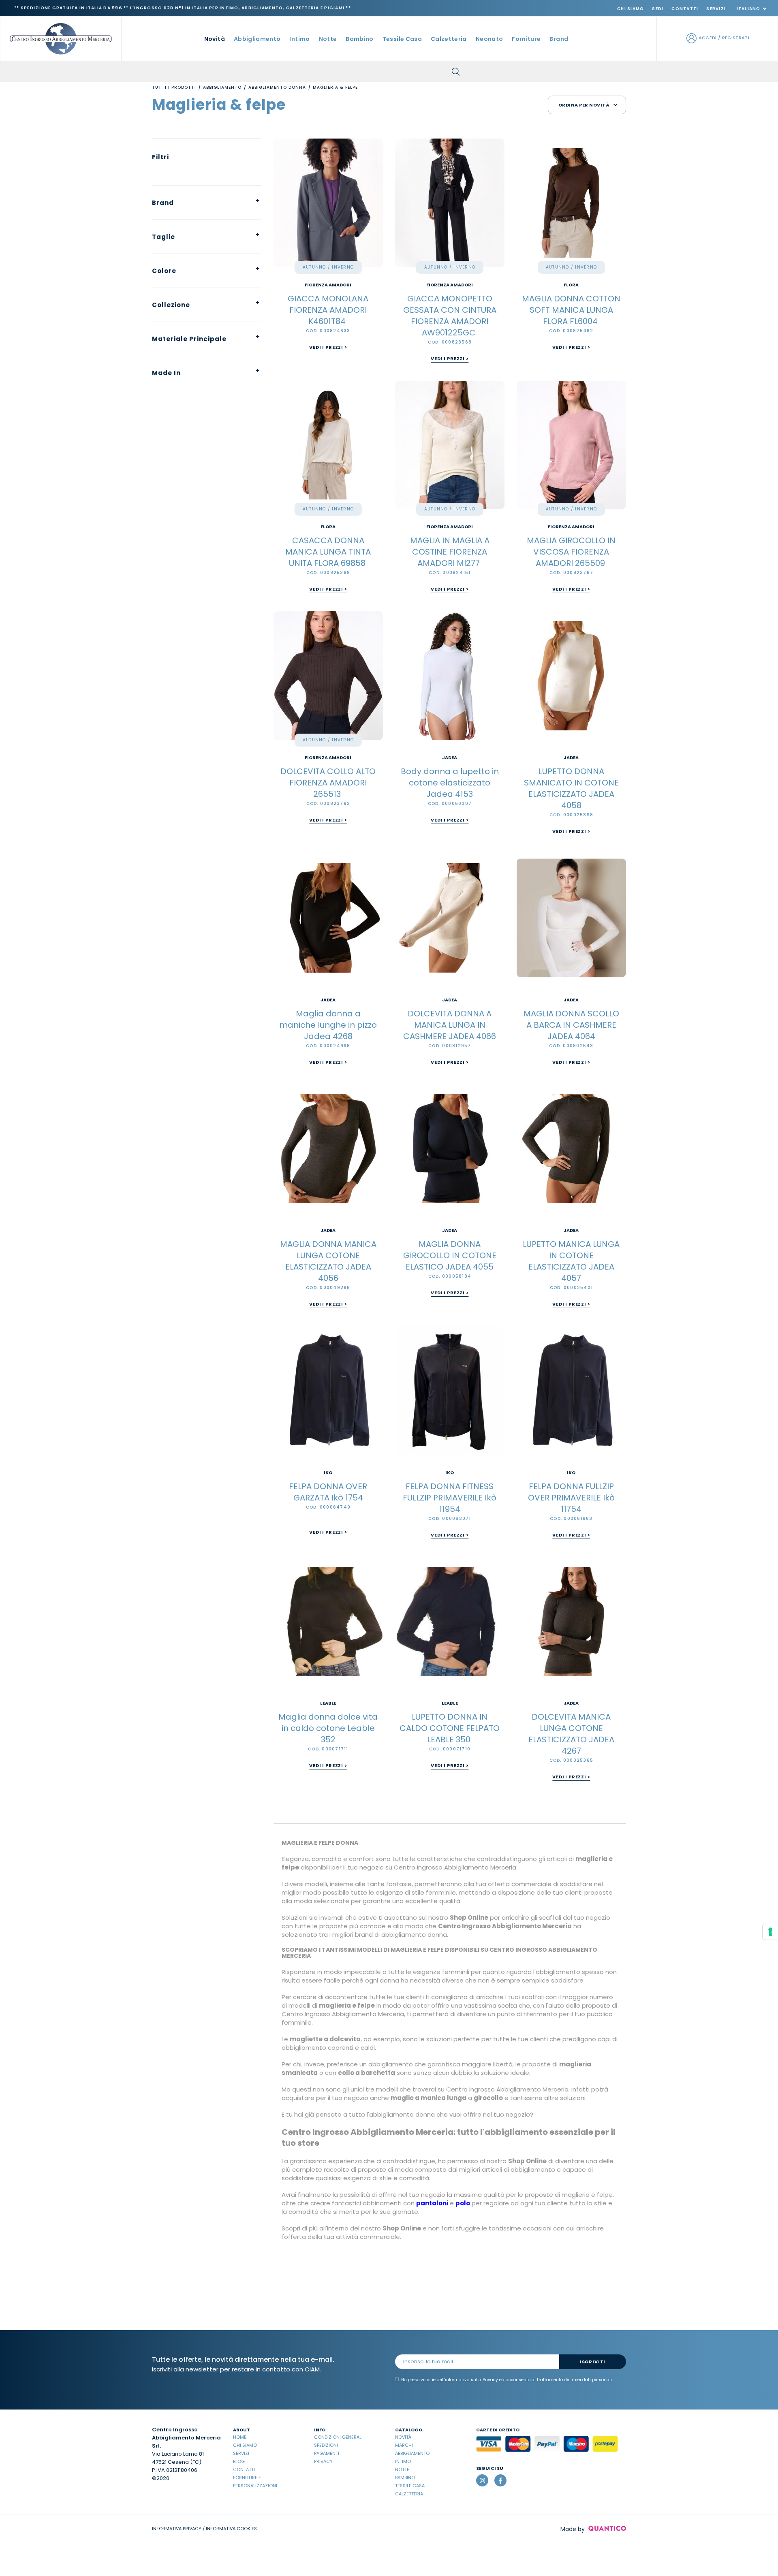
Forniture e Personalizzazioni (255, 2482)
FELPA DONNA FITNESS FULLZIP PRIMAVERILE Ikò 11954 (450, 1498)
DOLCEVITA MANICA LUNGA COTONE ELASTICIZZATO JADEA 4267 (571, 1734)
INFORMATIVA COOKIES (231, 2529)
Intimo (403, 2461)
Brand (559, 39)
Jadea (450, 758)
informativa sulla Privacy (471, 2380)
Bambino (405, 2478)
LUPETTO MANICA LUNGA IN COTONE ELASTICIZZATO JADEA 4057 (571, 1261)
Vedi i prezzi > (328, 347)
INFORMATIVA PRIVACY (177, 2529)
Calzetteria (409, 2494)
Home (240, 2437)
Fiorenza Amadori (328, 285)
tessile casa (402, 39)
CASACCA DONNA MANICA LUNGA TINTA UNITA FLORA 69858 (328, 552)
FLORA (571, 285)
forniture (526, 39)
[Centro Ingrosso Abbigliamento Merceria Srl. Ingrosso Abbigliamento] (61, 38)
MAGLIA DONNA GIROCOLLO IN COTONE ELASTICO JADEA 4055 (450, 1255)
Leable (328, 1703)
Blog (239, 2461)
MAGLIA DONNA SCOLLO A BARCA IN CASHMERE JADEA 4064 (571, 1025)
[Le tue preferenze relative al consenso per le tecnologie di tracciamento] (770, 1932)
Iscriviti (593, 2362)
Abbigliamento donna (277, 87)
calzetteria (449, 39)
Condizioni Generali (338, 2437)
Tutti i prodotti (174, 87)
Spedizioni (326, 2445)
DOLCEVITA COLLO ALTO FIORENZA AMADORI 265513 (328, 783)
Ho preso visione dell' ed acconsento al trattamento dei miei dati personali (507, 2380)
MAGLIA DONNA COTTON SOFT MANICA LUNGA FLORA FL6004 (571, 310)
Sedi (658, 9)
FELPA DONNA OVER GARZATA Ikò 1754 (328, 1492)
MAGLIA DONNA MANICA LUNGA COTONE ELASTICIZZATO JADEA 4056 (328, 1261)
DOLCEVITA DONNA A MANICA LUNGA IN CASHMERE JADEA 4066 (450, 1025)
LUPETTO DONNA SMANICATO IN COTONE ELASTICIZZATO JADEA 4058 (571, 788)
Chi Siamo (631, 9)
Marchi (404, 2445)
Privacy (323, 2461)
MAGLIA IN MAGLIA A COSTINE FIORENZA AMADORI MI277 (450, 552)
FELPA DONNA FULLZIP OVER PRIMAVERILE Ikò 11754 (571, 1498)
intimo (299, 39)
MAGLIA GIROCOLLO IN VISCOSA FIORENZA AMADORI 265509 (571, 552)
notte (328, 39)
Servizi (716, 9)
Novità (215, 39)
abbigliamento (257, 39)
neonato (489, 39)
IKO (328, 1473)
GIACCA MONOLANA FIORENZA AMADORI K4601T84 (328, 310)
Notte (402, 2469)
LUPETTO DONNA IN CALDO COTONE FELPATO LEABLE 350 (450, 1728)
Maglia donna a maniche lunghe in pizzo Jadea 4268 (328, 1025)
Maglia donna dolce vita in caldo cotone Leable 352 (328, 1728)
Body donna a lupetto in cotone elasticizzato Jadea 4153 (450, 783)
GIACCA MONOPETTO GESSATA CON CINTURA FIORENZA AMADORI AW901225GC (450, 316)
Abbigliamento (222, 87)
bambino (359, 39)
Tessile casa (410, 2486)
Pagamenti (327, 2453)
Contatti (685, 9)
